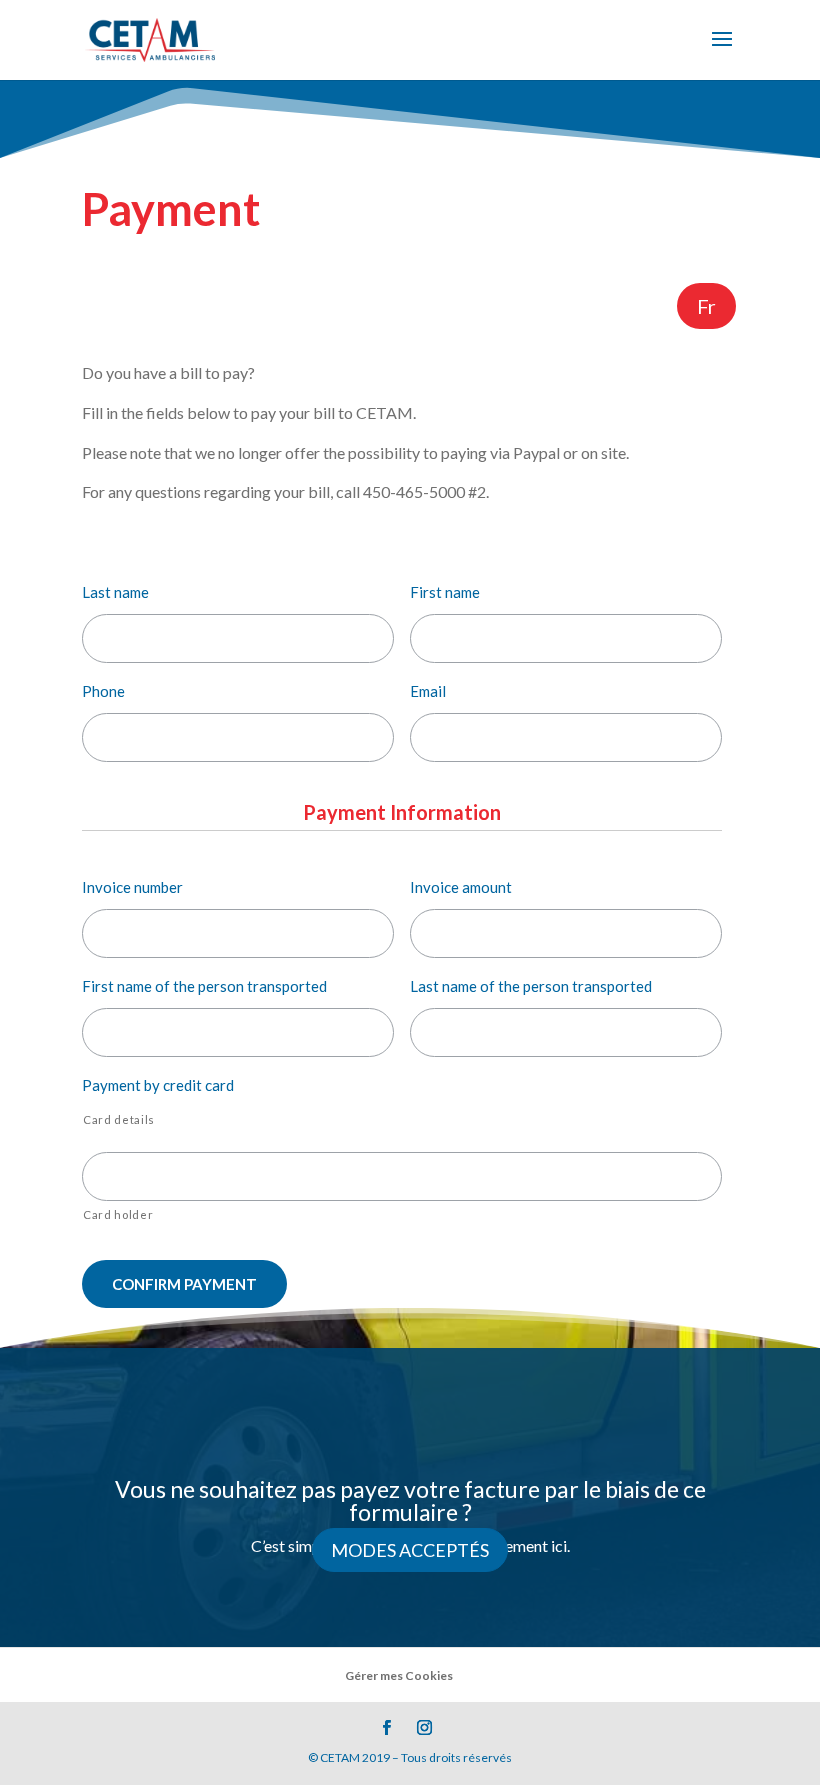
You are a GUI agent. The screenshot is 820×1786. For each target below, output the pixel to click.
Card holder (118, 1214)
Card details (119, 1119)
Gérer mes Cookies (399, 1675)
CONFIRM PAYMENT (184, 1284)
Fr (706, 306)
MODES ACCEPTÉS (410, 1550)
